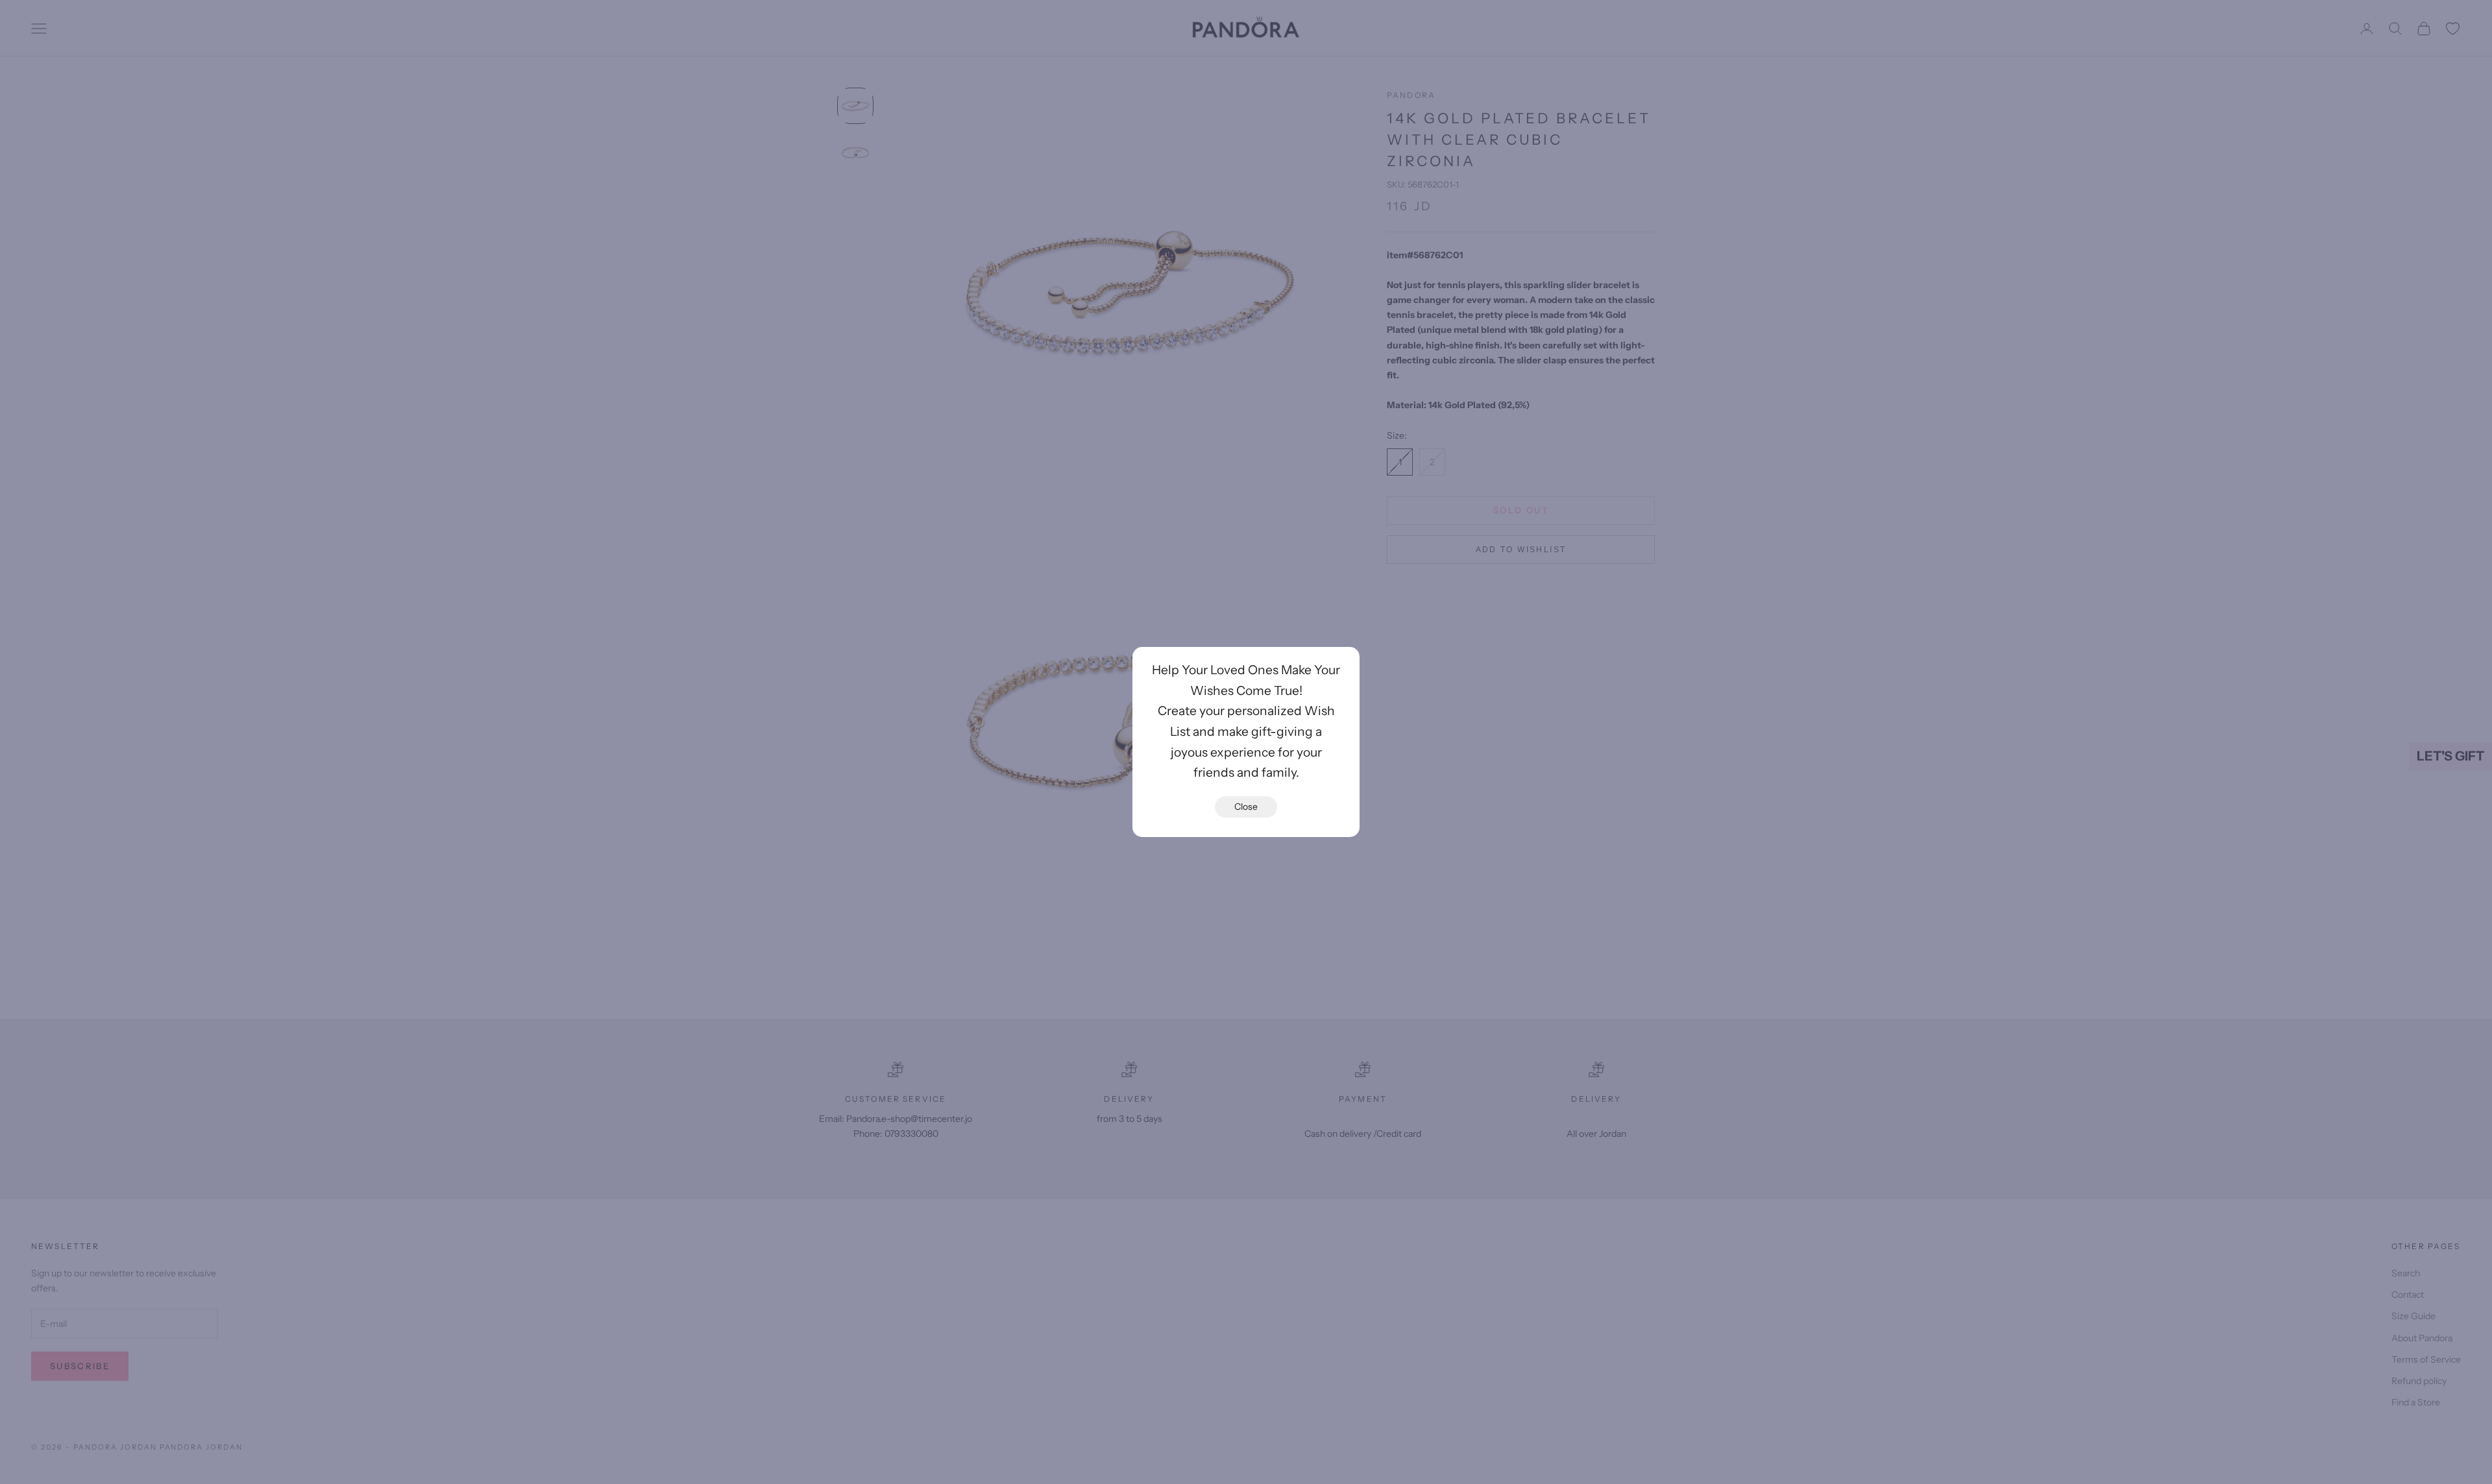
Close (1246, 807)
